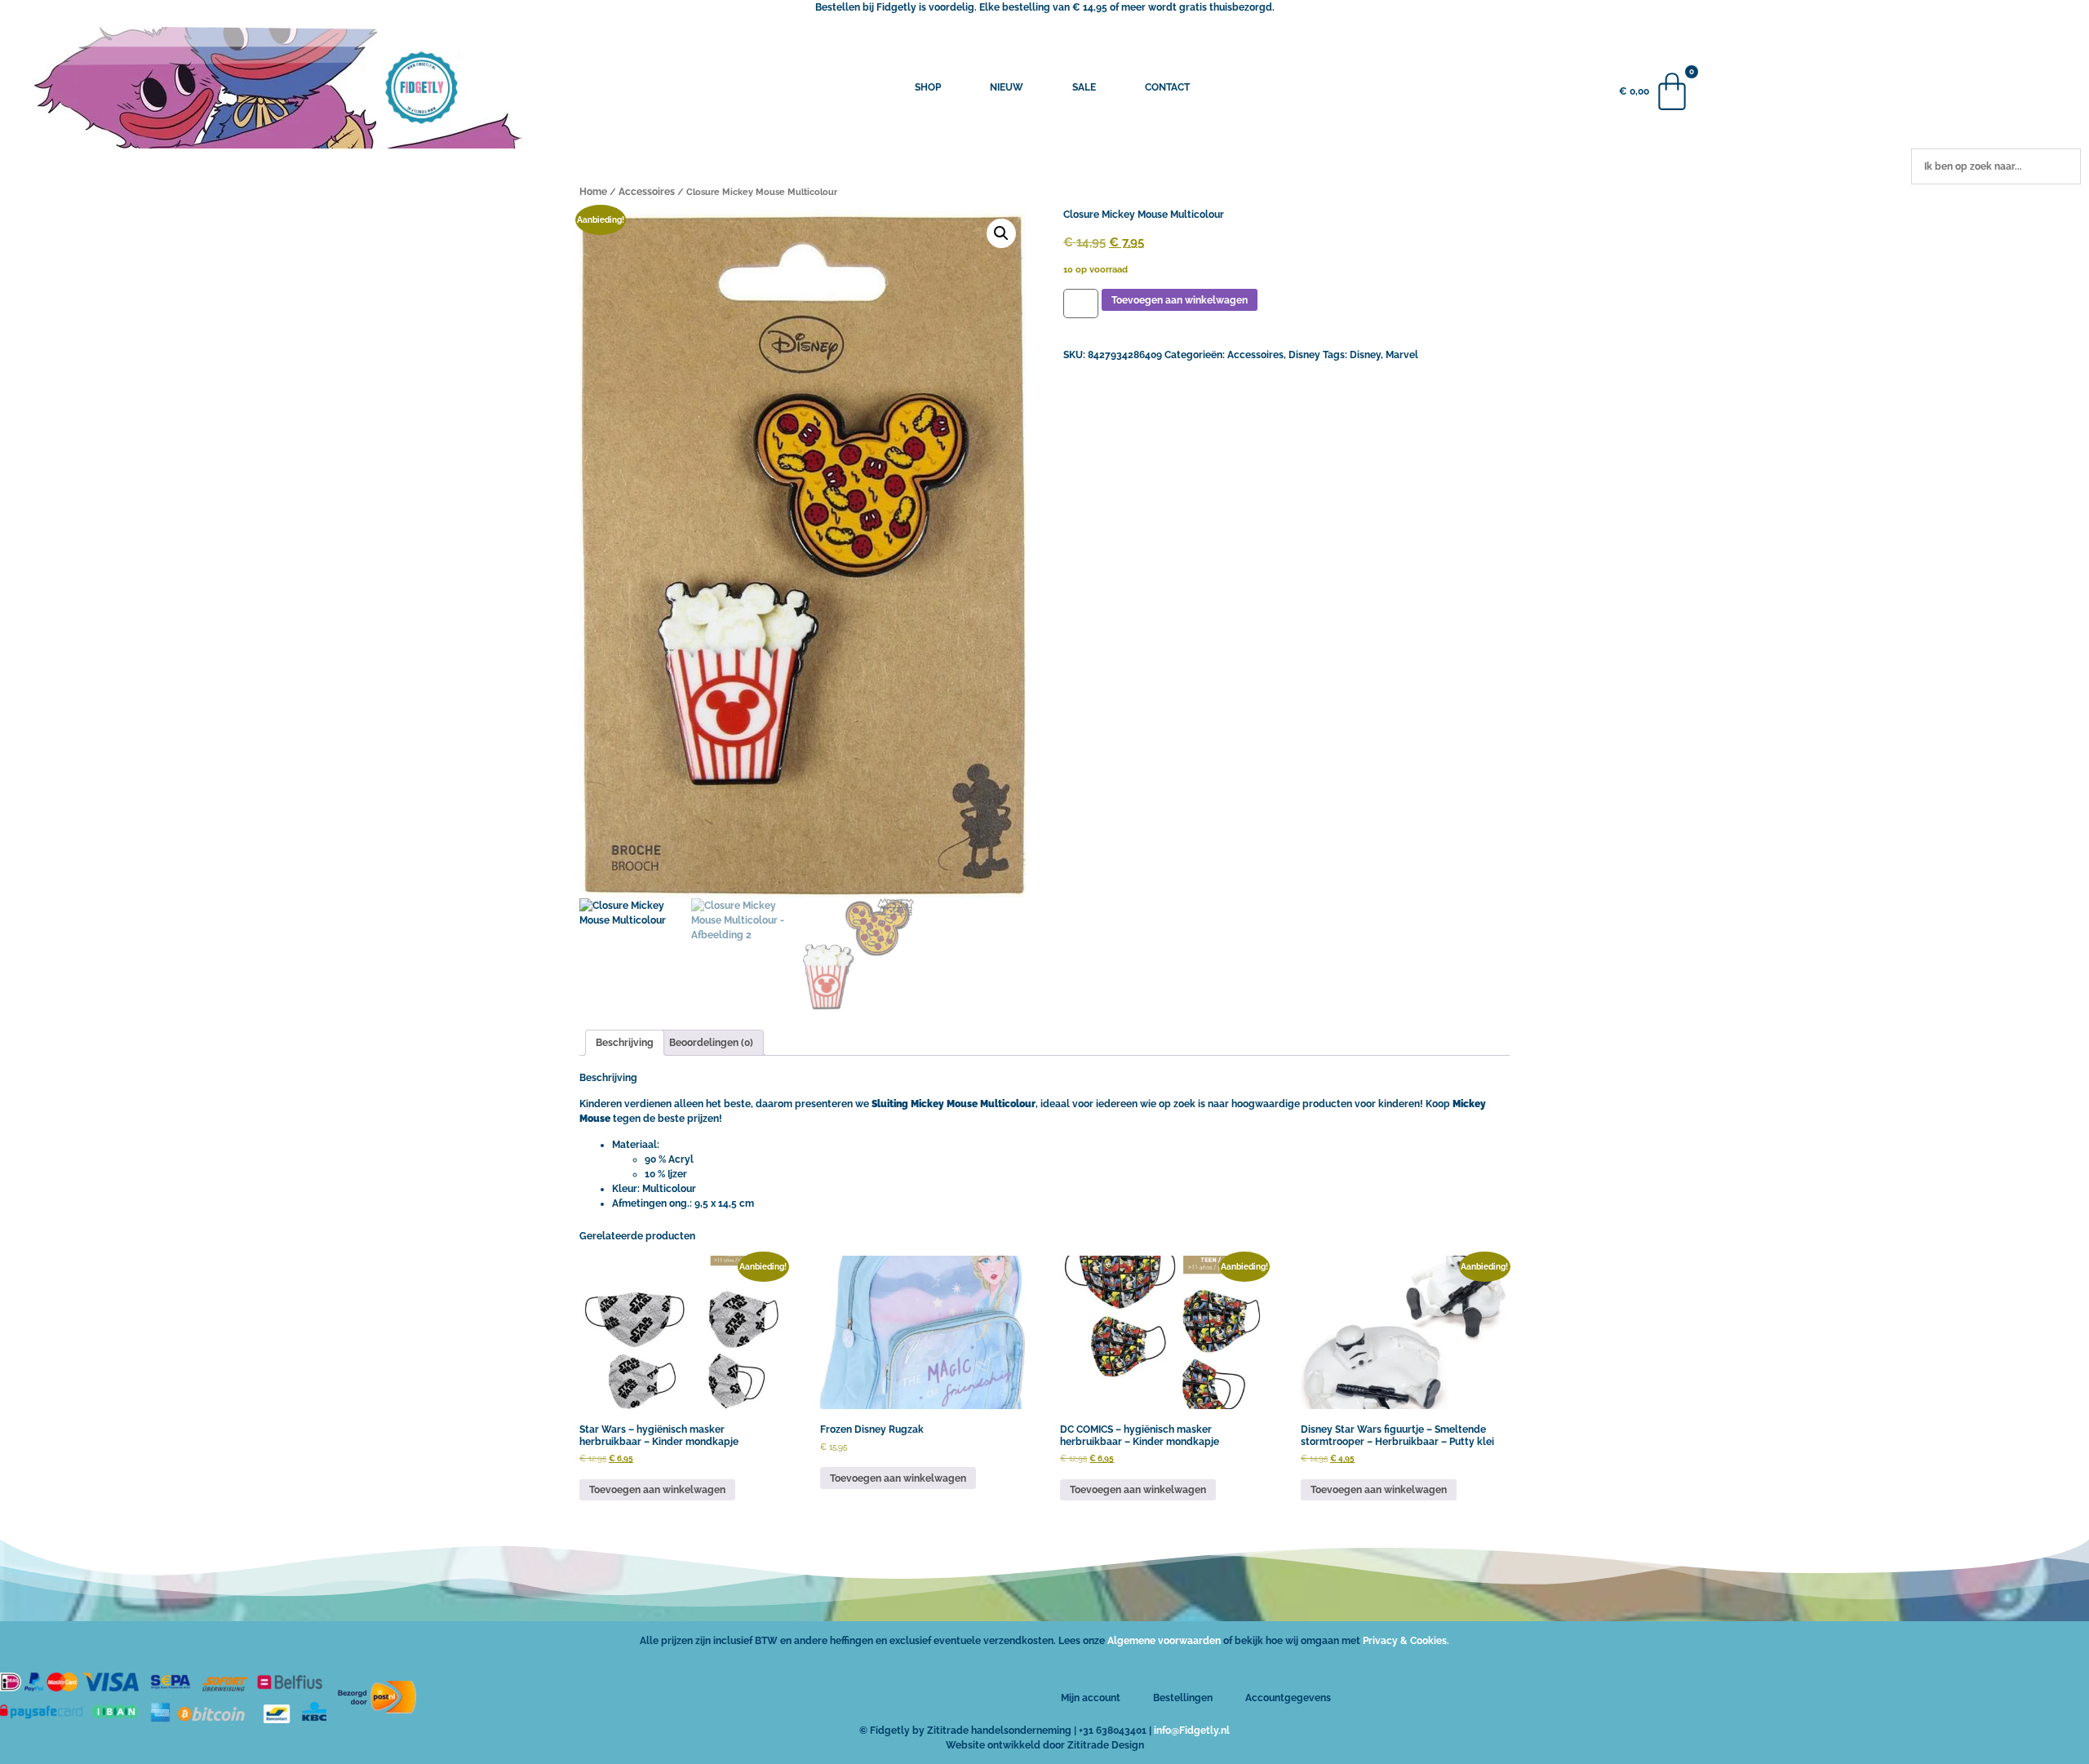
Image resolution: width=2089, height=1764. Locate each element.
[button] (1001, 233)
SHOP (928, 87)
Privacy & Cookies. (1406, 1641)
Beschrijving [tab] (625, 1043)
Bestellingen (1183, 1698)
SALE (1084, 87)
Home (593, 192)
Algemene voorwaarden (1164, 1641)
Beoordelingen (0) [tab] (711, 1043)
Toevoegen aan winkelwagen (1180, 300)
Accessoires (647, 192)
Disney (1304, 355)
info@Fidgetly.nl (1192, 1731)
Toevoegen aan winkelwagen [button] (657, 1490)
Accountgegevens (1288, 1698)
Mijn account (1091, 1698)
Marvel (1402, 355)
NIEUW (1007, 87)
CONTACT (1167, 87)
